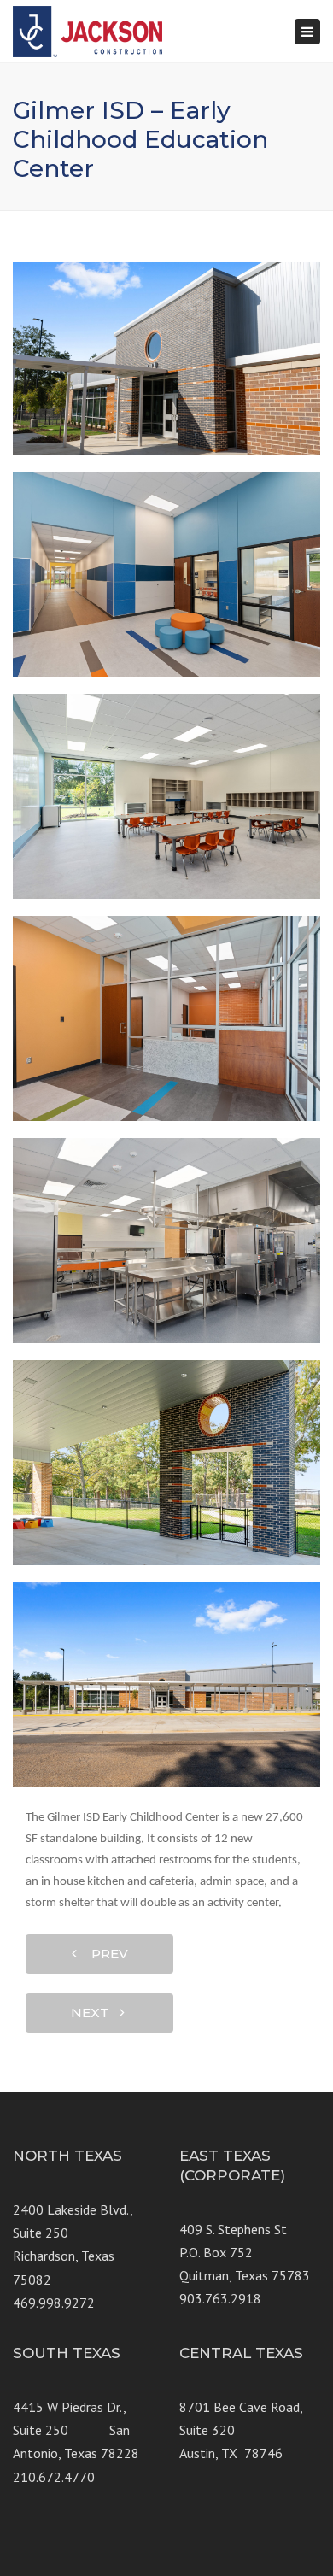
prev (105, 1954)
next (95, 2013)
